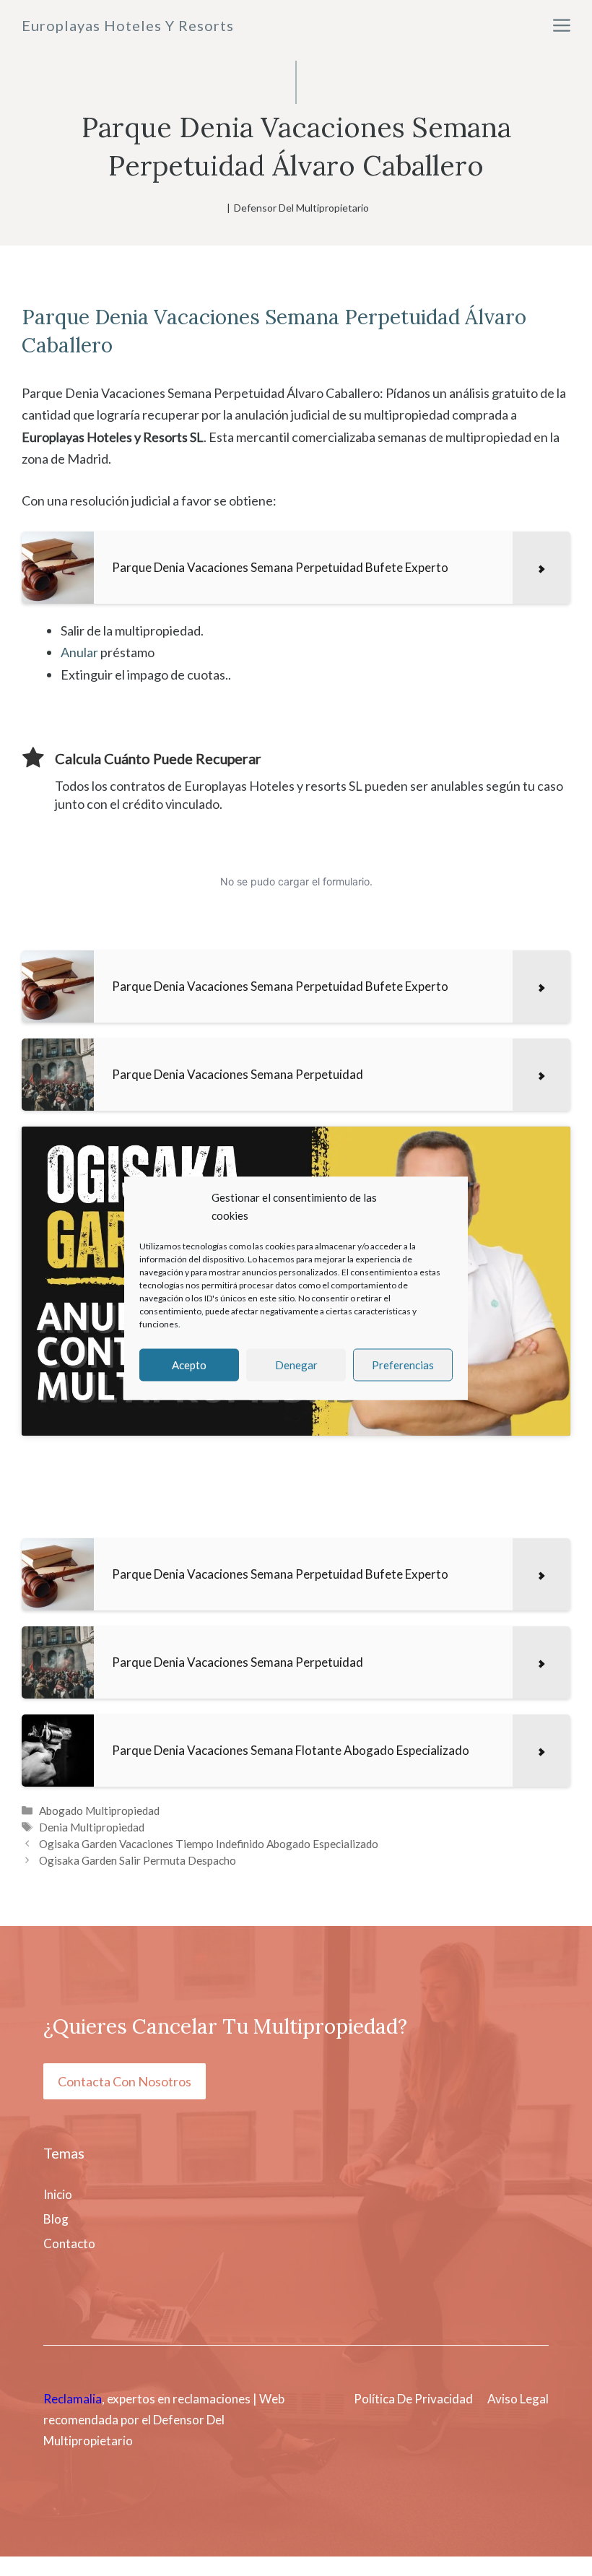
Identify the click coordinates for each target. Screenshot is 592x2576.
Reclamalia (73, 2399)
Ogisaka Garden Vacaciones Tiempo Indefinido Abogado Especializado (209, 1844)
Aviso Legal (518, 2399)
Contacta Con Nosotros (125, 2081)
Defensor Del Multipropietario (301, 208)
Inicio (58, 2194)
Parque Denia (85, 317)
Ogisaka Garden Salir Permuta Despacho (138, 1860)
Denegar (296, 1365)
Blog (56, 2219)
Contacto (69, 2243)
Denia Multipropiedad (92, 1827)
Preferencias (403, 1365)
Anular (79, 652)
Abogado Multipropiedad (99, 1810)
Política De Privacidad (413, 2399)
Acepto (189, 1365)
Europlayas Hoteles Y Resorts (128, 25)
